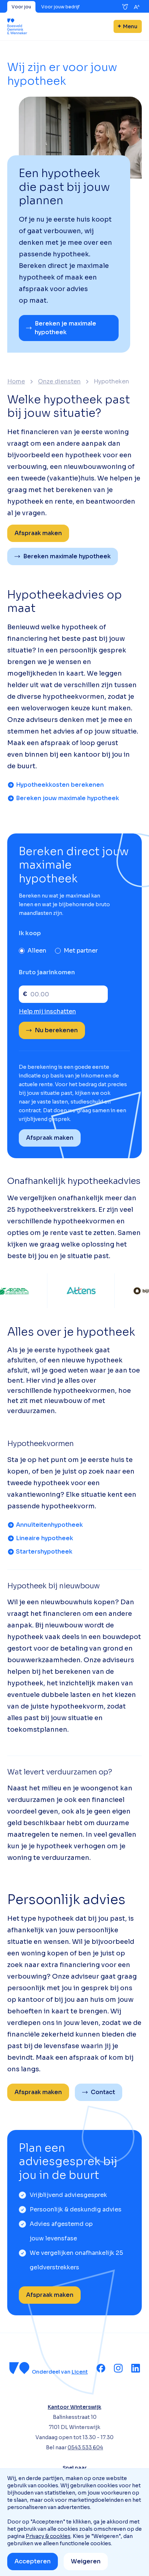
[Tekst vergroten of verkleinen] (137, 7)
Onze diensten (59, 382)
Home (16, 382)
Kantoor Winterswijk (74, 2407)
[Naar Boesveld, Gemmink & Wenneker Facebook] (101, 2368)
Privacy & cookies (48, 2536)
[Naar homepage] (17, 26)
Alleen (37, 951)
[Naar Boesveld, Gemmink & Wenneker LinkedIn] (136, 2368)
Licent (80, 2372)
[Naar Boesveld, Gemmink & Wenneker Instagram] (118, 2368)
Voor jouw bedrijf (60, 7)
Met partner (81, 951)
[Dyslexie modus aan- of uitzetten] (125, 7)
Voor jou (21, 7)
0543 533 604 (85, 2447)
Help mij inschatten (47, 1011)
